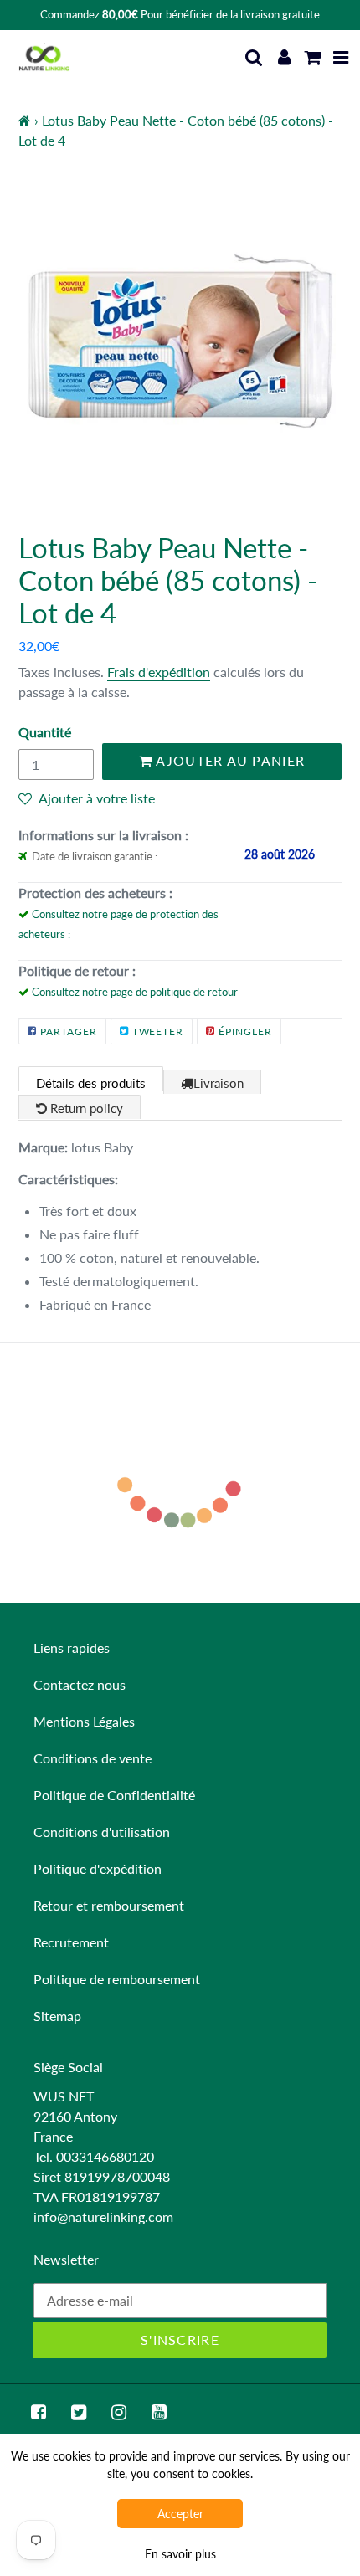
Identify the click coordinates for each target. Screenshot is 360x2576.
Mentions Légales (84, 1721)
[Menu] (341, 57)
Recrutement (71, 1942)
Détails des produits (91, 1083)
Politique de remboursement (117, 1979)
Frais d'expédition (159, 672)
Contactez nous (80, 1684)
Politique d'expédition (98, 1868)
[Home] (25, 120)
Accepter (180, 2514)
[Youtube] (159, 2412)
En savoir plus (180, 2554)
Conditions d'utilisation (102, 1832)
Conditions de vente (93, 1758)
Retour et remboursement (109, 1905)
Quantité (45, 732)
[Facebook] (39, 2412)
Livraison (219, 1083)
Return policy (85, 1108)
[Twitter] (79, 2412)
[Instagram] (119, 2412)
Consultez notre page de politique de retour (135, 992)
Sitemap (57, 2016)
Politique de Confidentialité (114, 1795)
